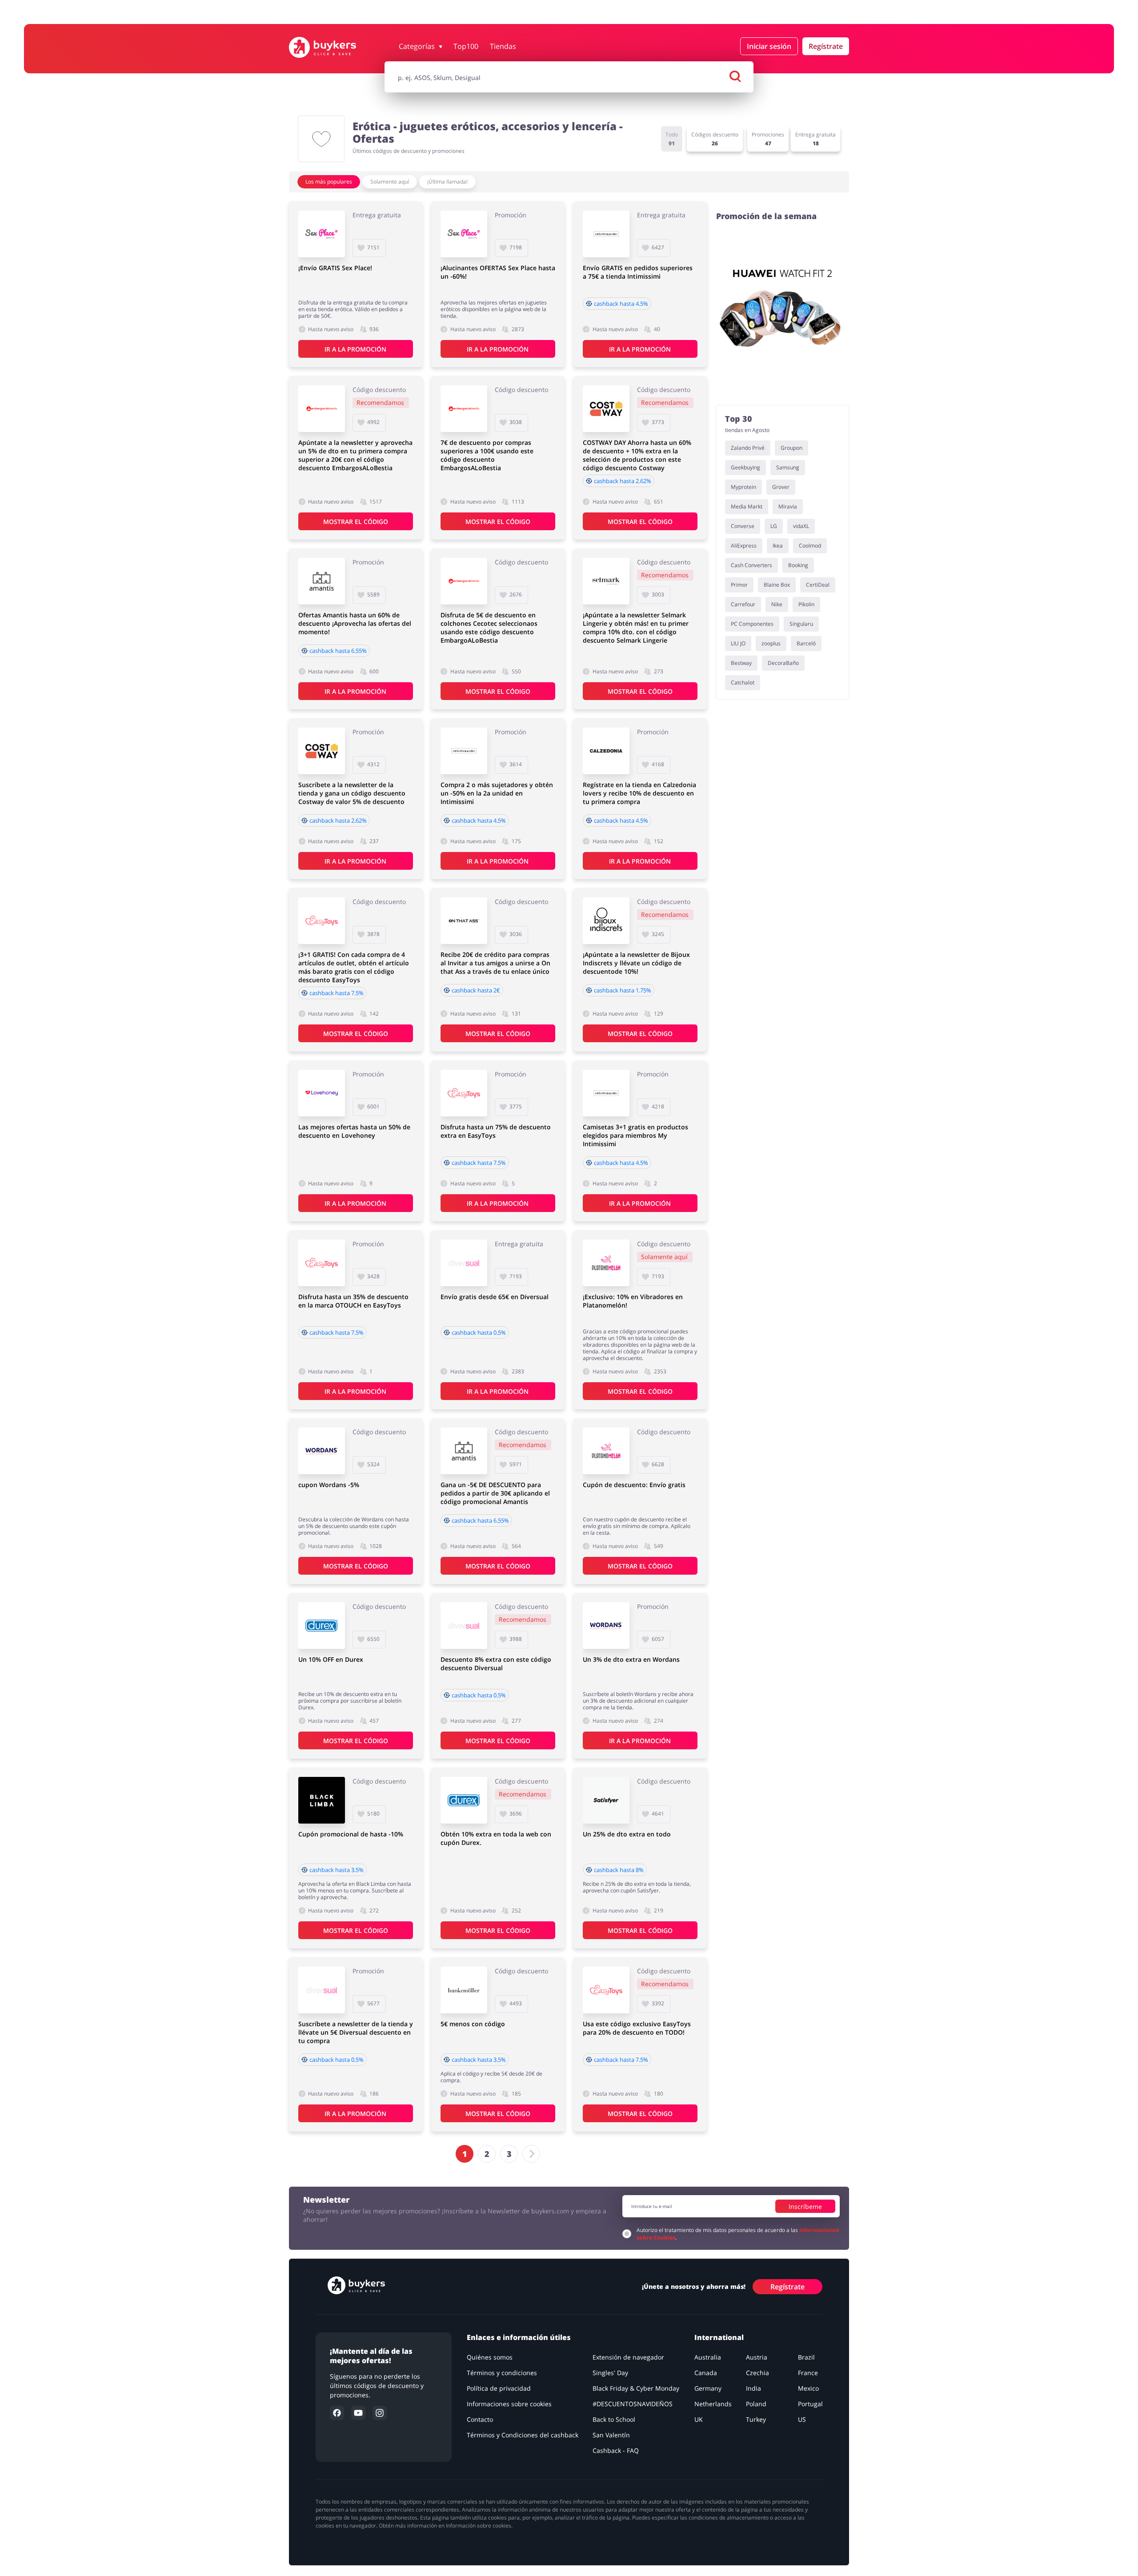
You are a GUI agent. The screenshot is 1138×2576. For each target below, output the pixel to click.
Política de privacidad (499, 2388)
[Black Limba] (322, 1800)
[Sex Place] (322, 234)
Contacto (480, 2419)
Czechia (757, 2373)
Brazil (806, 2357)
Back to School (614, 2419)
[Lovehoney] (322, 1093)
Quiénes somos (490, 2357)
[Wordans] (322, 1451)
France (808, 2373)
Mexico (808, 2388)
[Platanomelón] (606, 1263)
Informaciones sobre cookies (509, 2404)
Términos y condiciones (502, 2373)
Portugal (810, 2404)
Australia (708, 2357)
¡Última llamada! (447, 182)
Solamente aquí (390, 182)
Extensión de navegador (628, 2357)
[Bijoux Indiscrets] (606, 921)
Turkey (756, 2419)
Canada (706, 2373)
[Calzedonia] (606, 751)
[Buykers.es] (332, 47)
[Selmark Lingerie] (606, 581)
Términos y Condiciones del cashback (523, 2435)
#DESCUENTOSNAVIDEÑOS (633, 2404)
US (802, 2419)
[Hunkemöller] (464, 1990)
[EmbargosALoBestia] (322, 409)
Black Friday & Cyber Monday (636, 2388)
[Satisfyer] (606, 1800)
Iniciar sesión (769, 46)
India (753, 2388)
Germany (708, 2388)
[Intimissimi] (606, 234)
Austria (757, 2357)
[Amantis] (322, 581)
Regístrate (826, 46)
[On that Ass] (464, 921)
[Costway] (606, 409)
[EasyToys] (322, 921)
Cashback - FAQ (616, 2450)
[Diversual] (464, 1263)
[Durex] (322, 1626)
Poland (756, 2404)
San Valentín (611, 2435)
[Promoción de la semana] (782, 313)
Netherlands (713, 2404)
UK (699, 2419)
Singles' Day (610, 2373)
